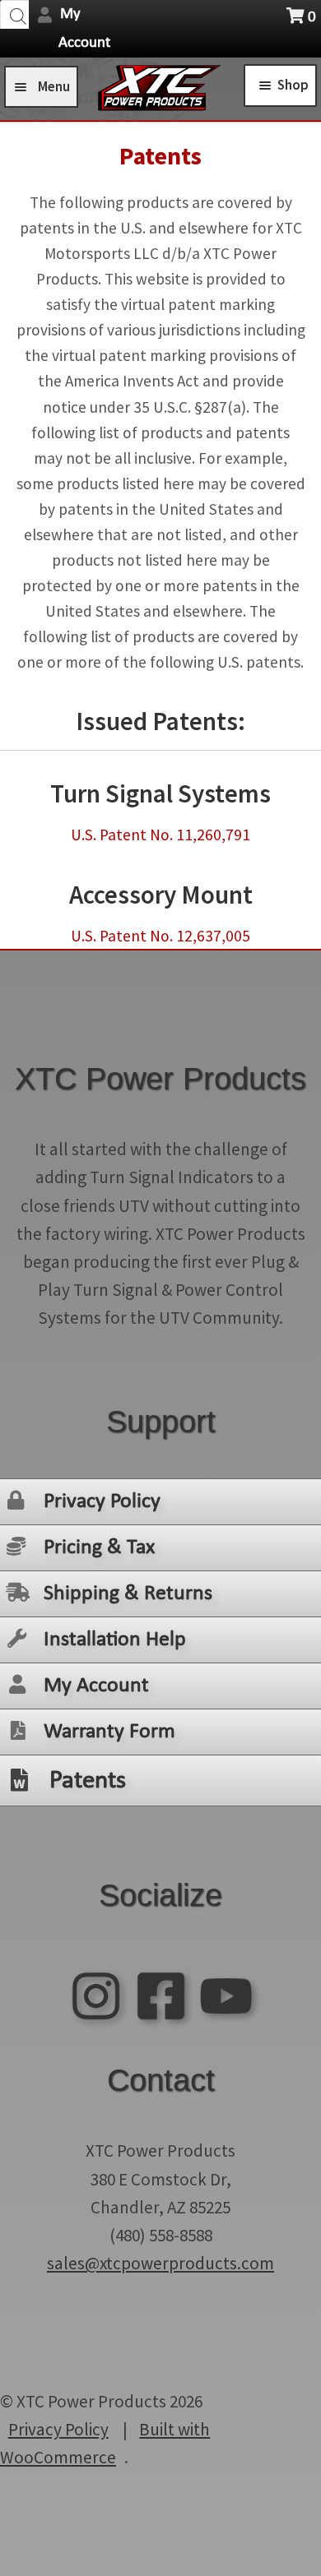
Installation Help (115, 1640)
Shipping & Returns (128, 1594)
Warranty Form (109, 1732)
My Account (96, 1686)
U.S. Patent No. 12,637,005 (160, 936)
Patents (88, 1781)
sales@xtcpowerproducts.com (160, 2263)
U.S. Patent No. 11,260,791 (160, 835)
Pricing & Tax (99, 1548)
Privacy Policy (102, 1502)
